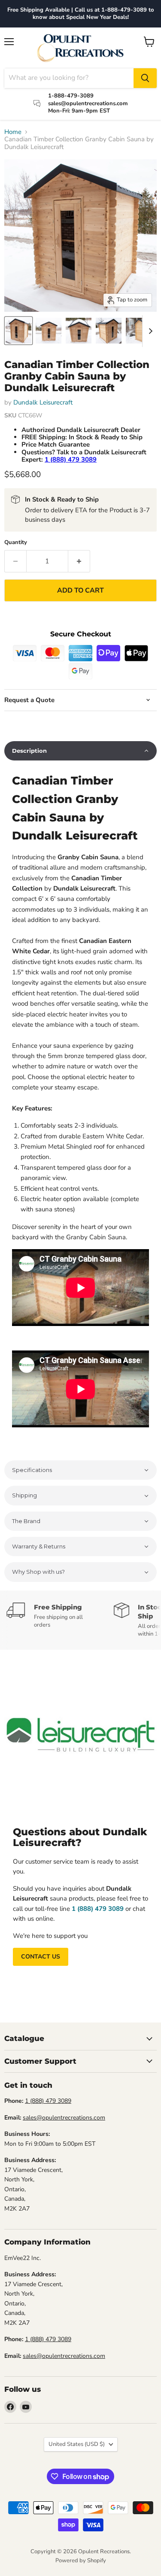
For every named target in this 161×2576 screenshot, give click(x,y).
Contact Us (41, 1957)
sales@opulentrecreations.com (64, 2118)
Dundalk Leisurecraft (43, 402)
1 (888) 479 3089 (48, 2101)
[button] (80, 751)
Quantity (16, 543)
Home (13, 132)
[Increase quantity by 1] (79, 561)
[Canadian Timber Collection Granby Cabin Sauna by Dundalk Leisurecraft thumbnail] (18, 331)
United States (77, 2444)
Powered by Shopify (81, 2561)
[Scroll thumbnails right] (149, 331)
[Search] (145, 78)
